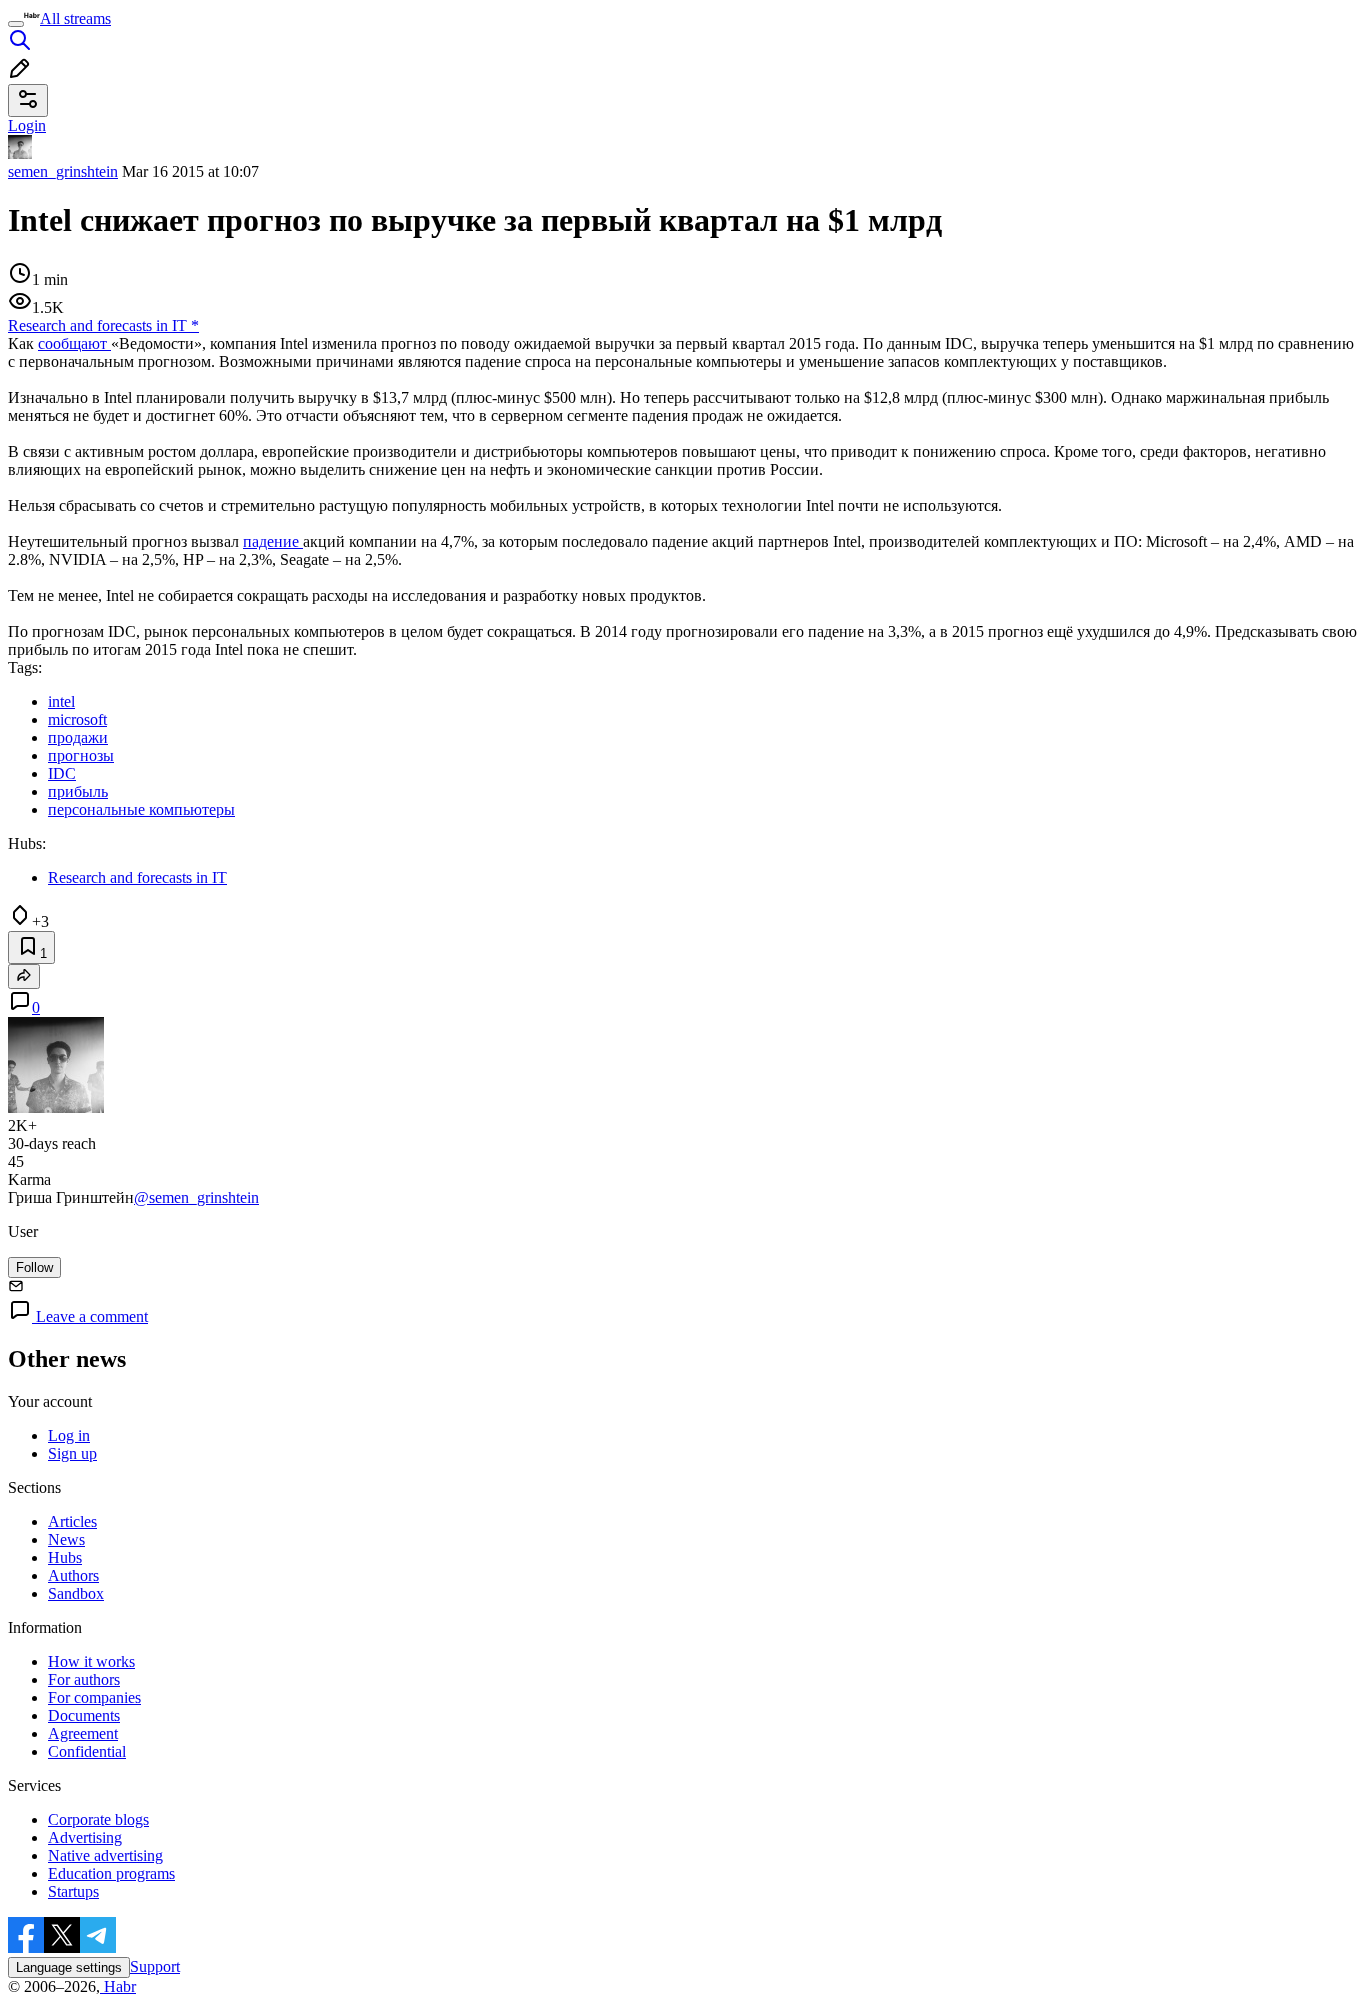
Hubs (65, 1557)
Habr (118, 1986)
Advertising (85, 1837)
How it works (91, 1661)
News (66, 1539)
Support (155, 1966)
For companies (94, 1697)
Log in (69, 1435)
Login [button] (27, 125)
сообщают (74, 343)
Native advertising (105, 1855)
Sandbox (76, 1593)
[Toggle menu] (16, 24)
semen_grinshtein (63, 171)
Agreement (83, 1733)
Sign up (72, 1453)
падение (273, 541)
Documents (84, 1715)
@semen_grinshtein (196, 1197)
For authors (84, 1679)
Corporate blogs (98, 1819)
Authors (73, 1575)
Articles (72, 1521)
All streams (75, 18)
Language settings (69, 1967)
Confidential (87, 1751)
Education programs (111, 1873)
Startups (73, 1891)
